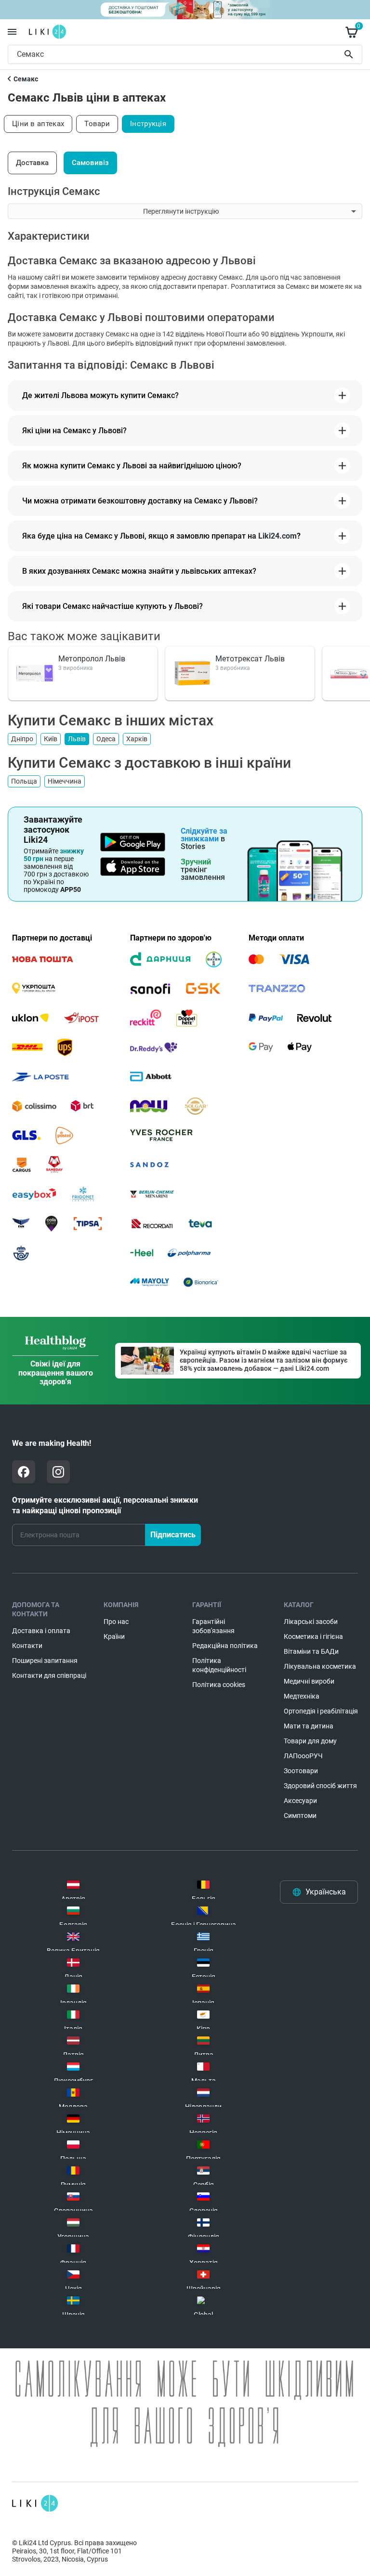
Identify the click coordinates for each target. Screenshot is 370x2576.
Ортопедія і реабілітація (321, 1711)
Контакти (27, 1646)
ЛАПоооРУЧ (303, 1756)
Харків (137, 739)
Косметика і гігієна (313, 1636)
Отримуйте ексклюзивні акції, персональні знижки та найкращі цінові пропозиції (105, 1505)
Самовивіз (90, 163)
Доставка (32, 163)
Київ (51, 739)
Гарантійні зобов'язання (213, 1626)
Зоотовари (301, 1771)
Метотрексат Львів (250, 659)
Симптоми (300, 1816)
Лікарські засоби (311, 1622)
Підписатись (173, 1535)
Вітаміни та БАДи (311, 1651)
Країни (114, 1636)
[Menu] (12, 32)
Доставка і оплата (41, 1631)
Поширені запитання (45, 1661)
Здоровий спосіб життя (320, 1786)
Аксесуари (300, 1801)
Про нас (116, 1622)
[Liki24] (35, 2503)
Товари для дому (310, 1741)
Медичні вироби (309, 1681)
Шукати (350, 54)
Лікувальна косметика (320, 1666)
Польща (24, 781)
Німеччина (65, 781)
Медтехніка (302, 1696)
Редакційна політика (225, 1646)
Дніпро (22, 739)
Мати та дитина (309, 1726)
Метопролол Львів (92, 659)
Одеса (106, 739)
